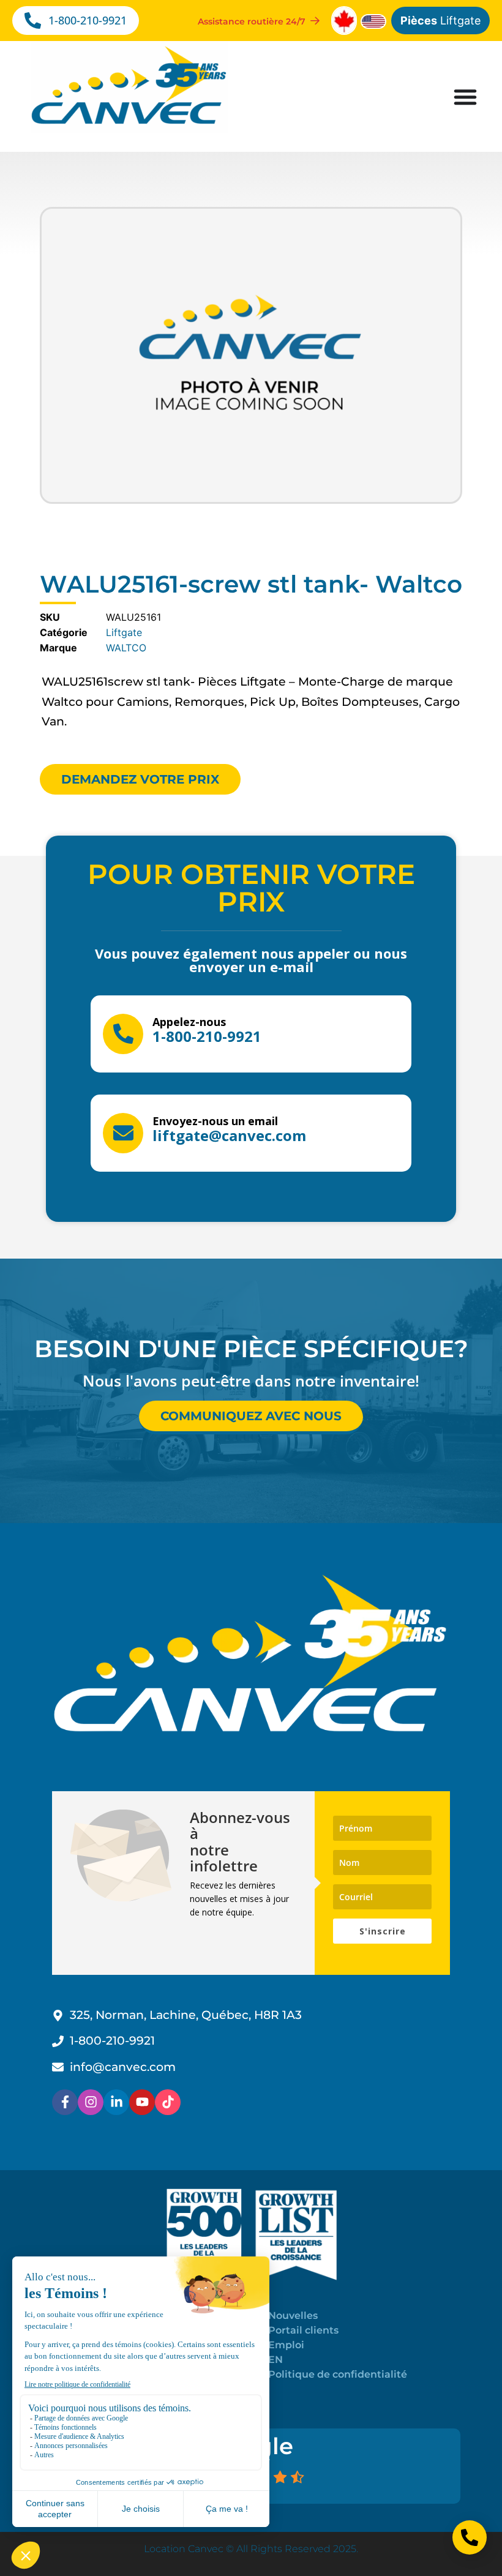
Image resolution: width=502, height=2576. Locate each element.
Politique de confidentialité (338, 2374)
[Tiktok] (168, 2102)
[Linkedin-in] (116, 2102)
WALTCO (126, 648)
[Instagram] (91, 2102)
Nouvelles (293, 2316)
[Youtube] (142, 2102)
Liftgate (440, 21)
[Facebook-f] (65, 2102)
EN (275, 2360)
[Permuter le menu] (465, 97)
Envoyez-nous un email (215, 1121)
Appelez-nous (189, 1022)
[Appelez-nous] (123, 1034)
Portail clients (303, 2330)
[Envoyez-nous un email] (123, 1133)
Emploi (286, 2345)
